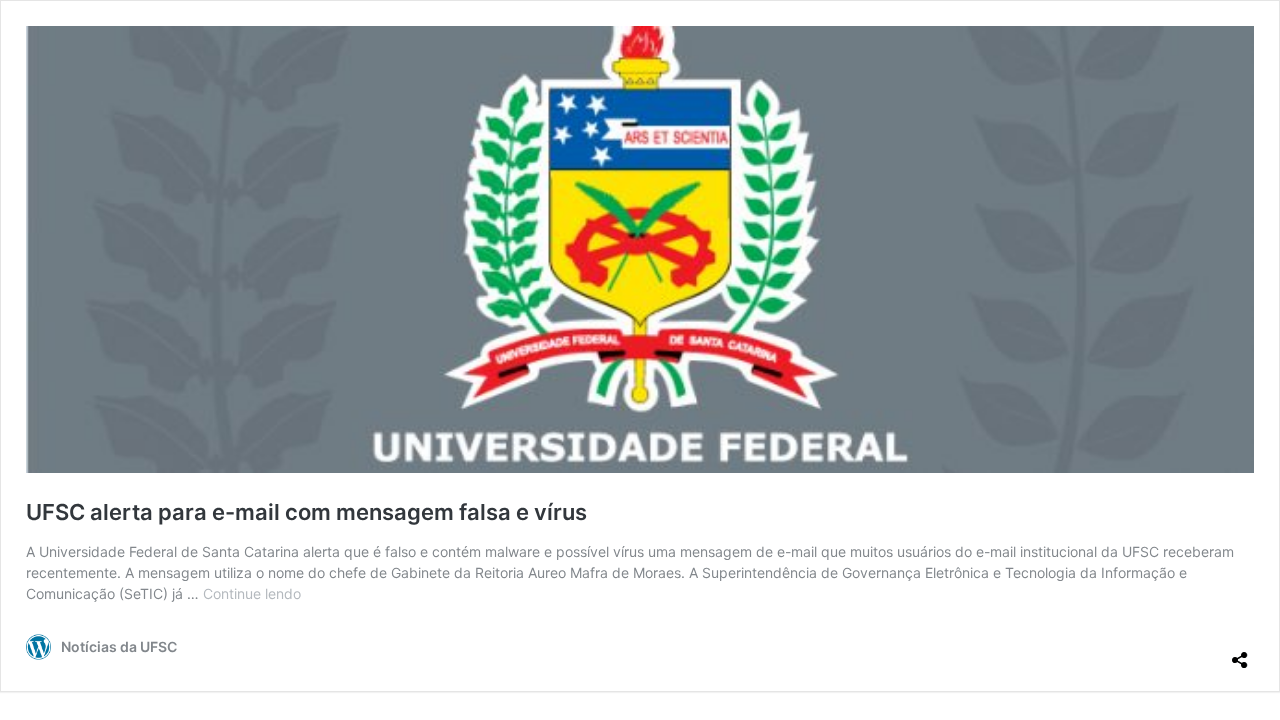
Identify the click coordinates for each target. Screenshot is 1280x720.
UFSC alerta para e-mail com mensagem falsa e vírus (306, 512)
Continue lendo (252, 593)
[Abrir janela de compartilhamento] (1240, 652)
